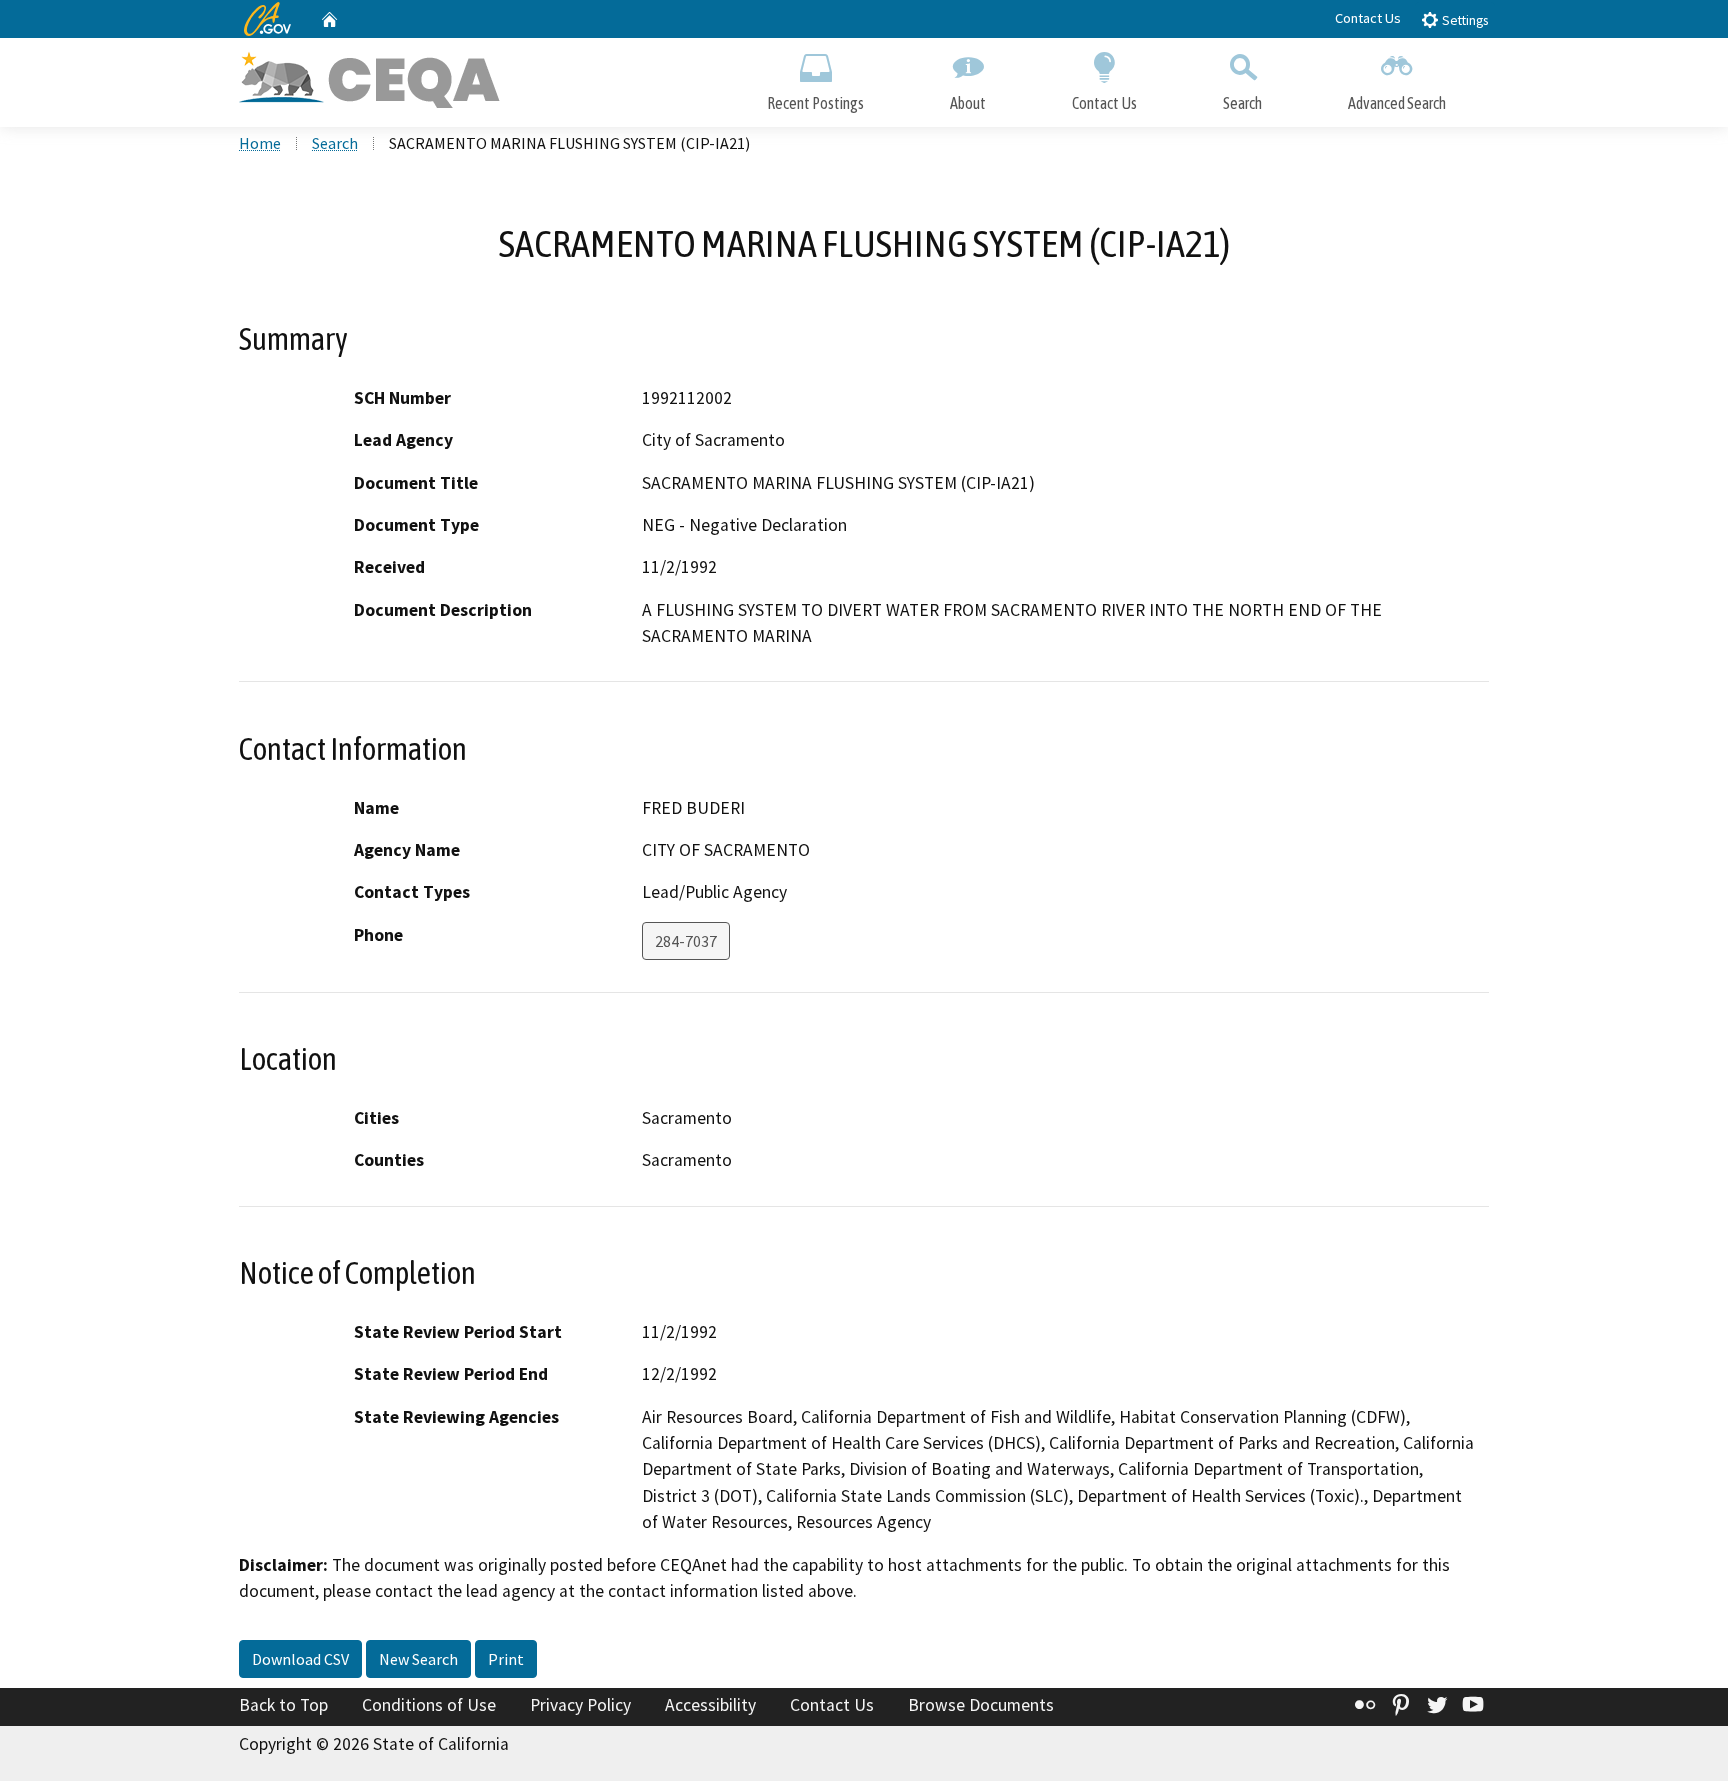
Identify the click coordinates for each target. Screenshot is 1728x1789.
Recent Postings (815, 103)
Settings (1463, 20)
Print (506, 1659)
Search (1242, 103)
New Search (418, 1659)
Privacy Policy (580, 1705)
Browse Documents (981, 1705)
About (968, 103)
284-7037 (686, 941)
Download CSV (300, 1659)
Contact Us (1368, 18)
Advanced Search (1397, 103)
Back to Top (283, 1705)
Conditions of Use (429, 1705)
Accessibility (710, 1705)
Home (260, 143)
